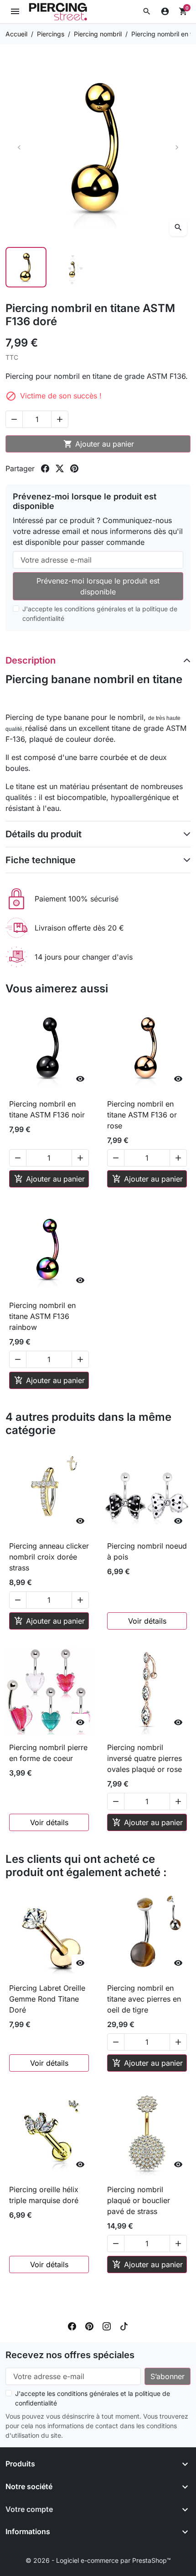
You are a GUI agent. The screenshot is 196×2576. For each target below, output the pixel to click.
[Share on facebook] (45, 468)
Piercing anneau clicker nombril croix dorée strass (49, 1557)
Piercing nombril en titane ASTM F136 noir (47, 1109)
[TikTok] (124, 2326)
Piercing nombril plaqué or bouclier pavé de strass (139, 2200)
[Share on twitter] (60, 468)
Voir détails (147, 1621)
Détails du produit (44, 834)
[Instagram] (107, 2326)
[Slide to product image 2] (74, 267)
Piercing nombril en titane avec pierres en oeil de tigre (144, 1999)
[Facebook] (72, 2326)
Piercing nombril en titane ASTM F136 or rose (142, 1115)
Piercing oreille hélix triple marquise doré (44, 2195)
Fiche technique (41, 860)
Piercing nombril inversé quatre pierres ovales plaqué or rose (144, 1758)
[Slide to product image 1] (26, 267)
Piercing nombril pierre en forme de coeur (48, 1753)
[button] (147, 11)
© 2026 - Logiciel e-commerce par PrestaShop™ (98, 2560)
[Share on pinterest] (74, 468)
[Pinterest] (89, 2326)
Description (31, 660)
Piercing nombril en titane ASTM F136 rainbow (42, 1316)
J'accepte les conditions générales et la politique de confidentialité (100, 614)
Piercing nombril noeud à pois (147, 1551)
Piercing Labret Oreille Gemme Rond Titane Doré (47, 1999)
